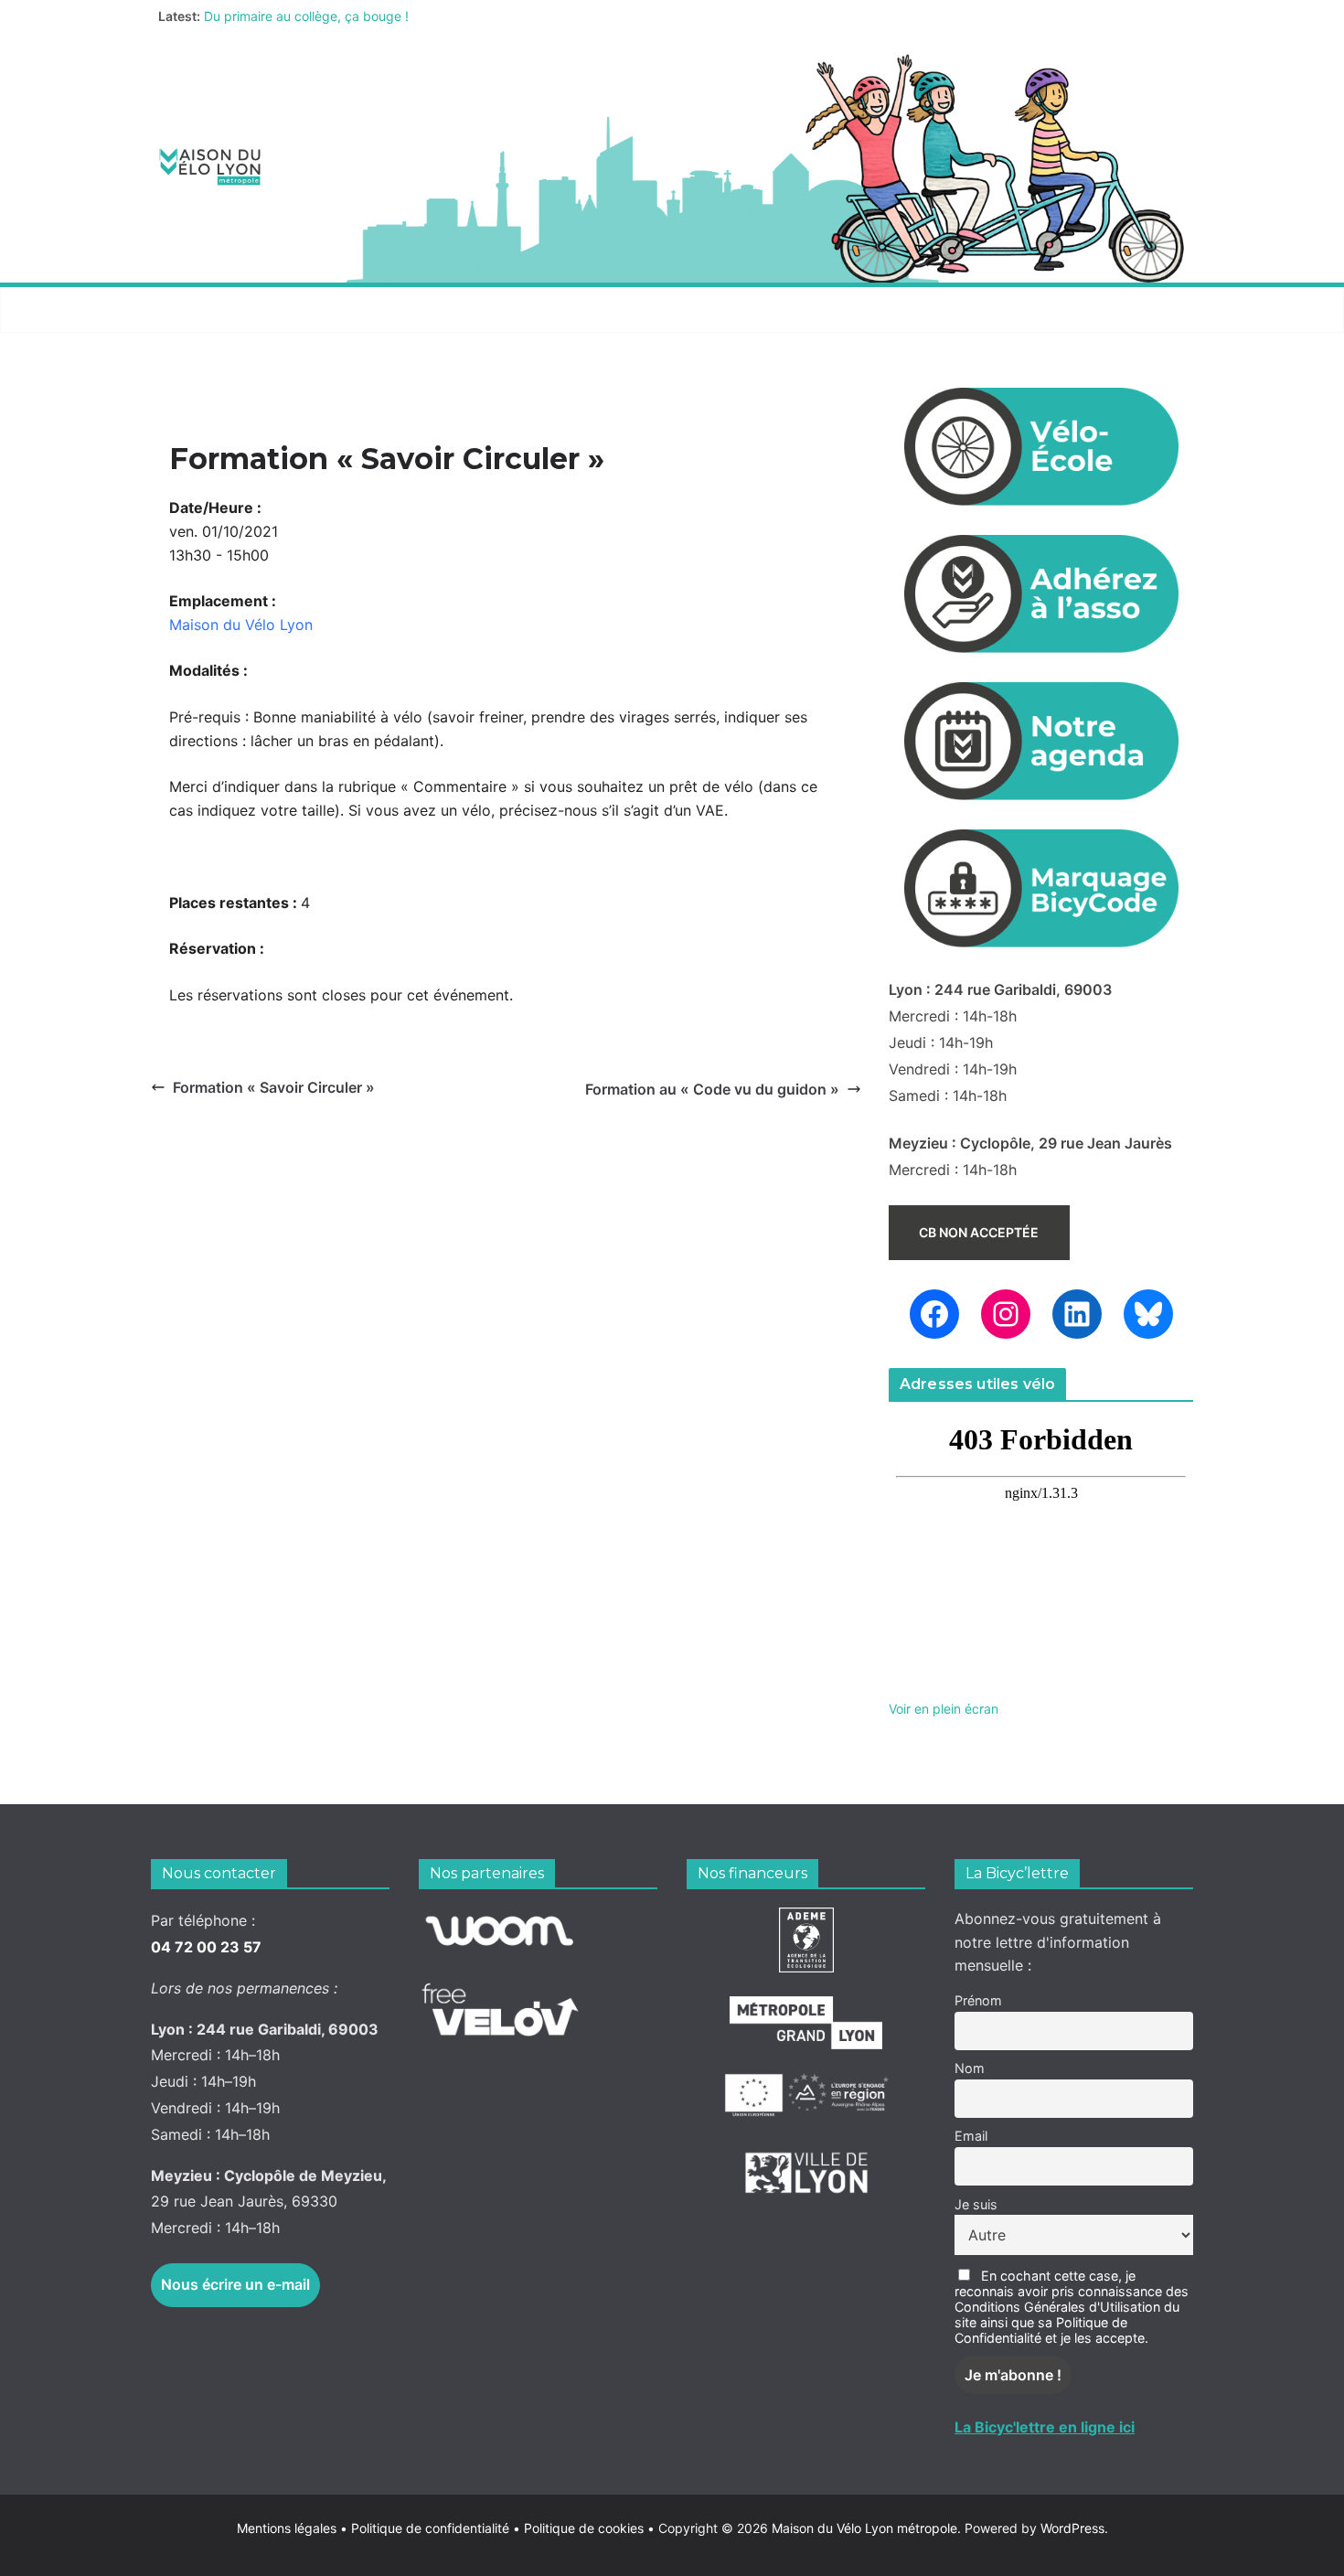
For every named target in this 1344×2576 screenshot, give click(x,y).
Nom (970, 2068)
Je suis (976, 2204)
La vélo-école (648, 310)
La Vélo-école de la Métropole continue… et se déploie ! (369, 12)
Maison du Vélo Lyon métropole (864, 2528)
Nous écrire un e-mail (235, 2284)
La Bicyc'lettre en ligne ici (1045, 2427)
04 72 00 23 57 (206, 1947)
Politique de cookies (578, 2528)
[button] (280, 310)
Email (971, 2136)
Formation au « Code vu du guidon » (712, 1089)
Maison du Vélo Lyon (241, 625)
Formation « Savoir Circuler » (274, 1087)
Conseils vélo (503, 310)
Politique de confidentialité (432, 2528)
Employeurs (786, 310)
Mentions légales (292, 2528)
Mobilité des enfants (949, 310)
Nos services (363, 310)
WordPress (1072, 2528)
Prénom (978, 2000)
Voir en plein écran (944, 1709)
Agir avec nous (218, 310)
